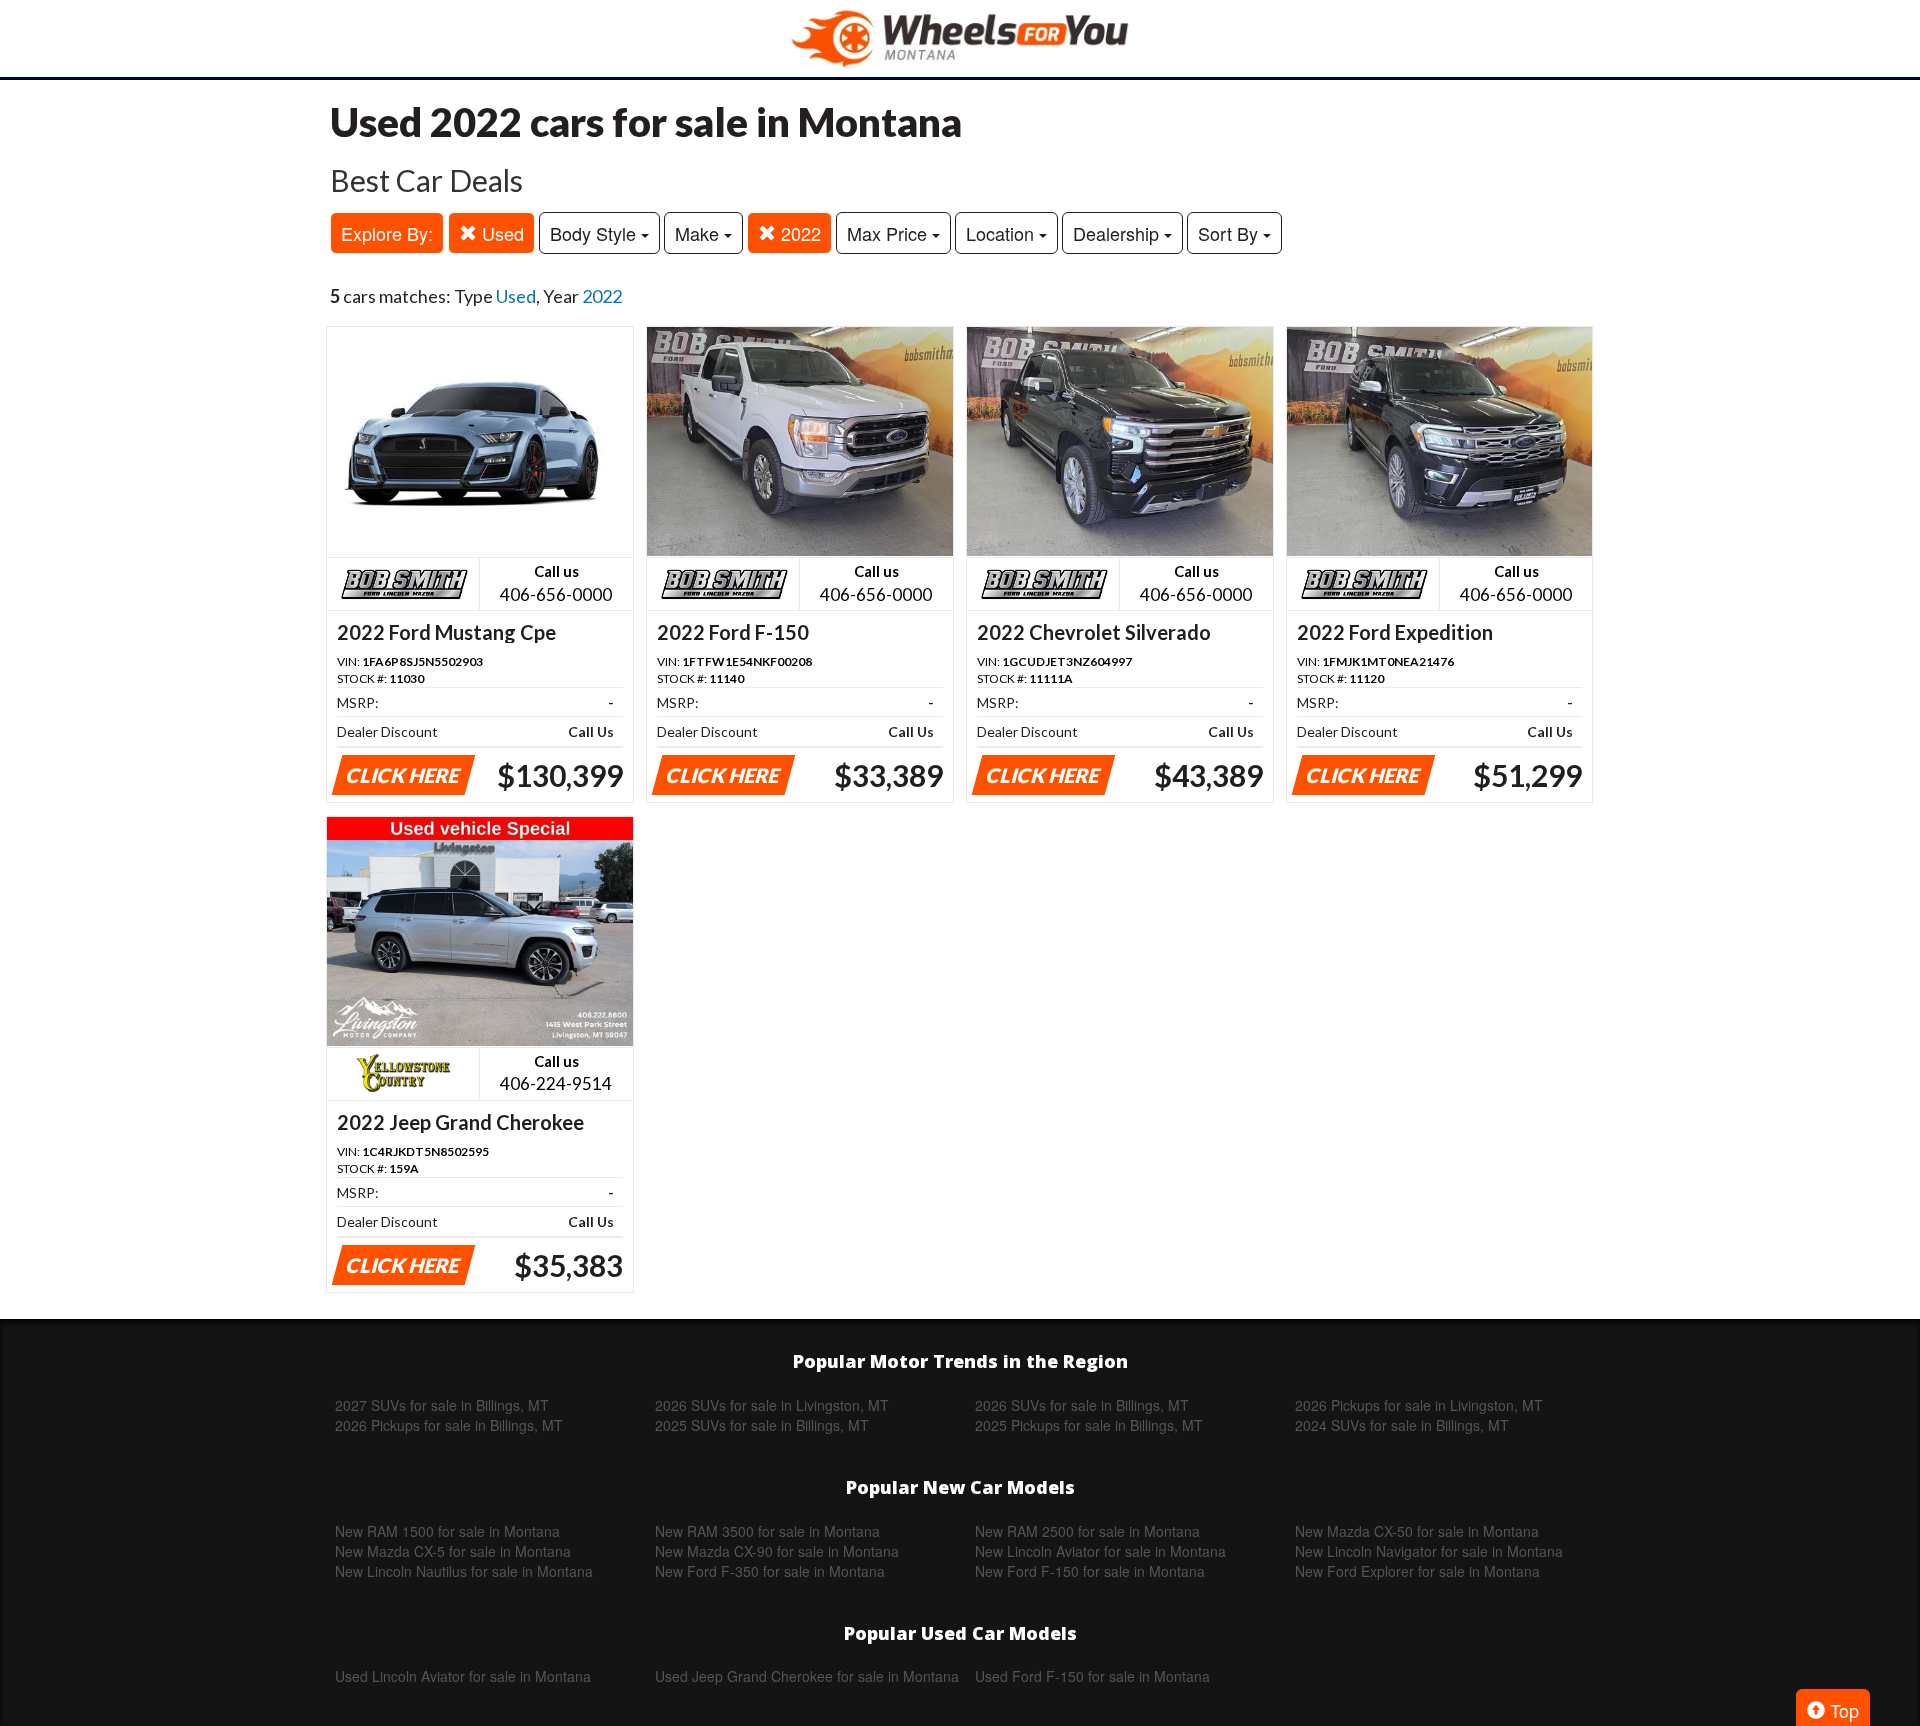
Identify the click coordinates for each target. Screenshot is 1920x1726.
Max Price (889, 233)
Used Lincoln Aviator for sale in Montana (463, 1676)
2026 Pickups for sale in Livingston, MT (1419, 1405)
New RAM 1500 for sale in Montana (447, 1531)
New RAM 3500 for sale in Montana (767, 1531)
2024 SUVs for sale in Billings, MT (1402, 1425)
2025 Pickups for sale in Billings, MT (1089, 1425)
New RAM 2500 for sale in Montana (1087, 1531)
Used (500, 233)
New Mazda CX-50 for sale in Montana (1417, 1531)
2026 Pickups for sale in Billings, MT (449, 1425)
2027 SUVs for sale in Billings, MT (442, 1405)
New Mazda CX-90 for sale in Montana (777, 1551)
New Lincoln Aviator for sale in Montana (1100, 1551)
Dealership (1118, 233)
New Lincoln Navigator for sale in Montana (1429, 1551)
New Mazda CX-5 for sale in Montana (453, 1551)
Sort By (1230, 233)
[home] (960, 38)
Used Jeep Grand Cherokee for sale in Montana (807, 1676)
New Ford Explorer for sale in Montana (1417, 1571)
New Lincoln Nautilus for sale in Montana (464, 1571)
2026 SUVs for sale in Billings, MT (1082, 1405)
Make (699, 233)
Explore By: (387, 233)
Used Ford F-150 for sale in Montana (1092, 1676)
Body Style (595, 233)
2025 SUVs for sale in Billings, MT (762, 1425)
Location (1002, 233)
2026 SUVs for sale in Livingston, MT (772, 1405)
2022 (798, 233)
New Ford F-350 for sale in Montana (770, 1571)
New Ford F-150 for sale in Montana (1090, 1571)
